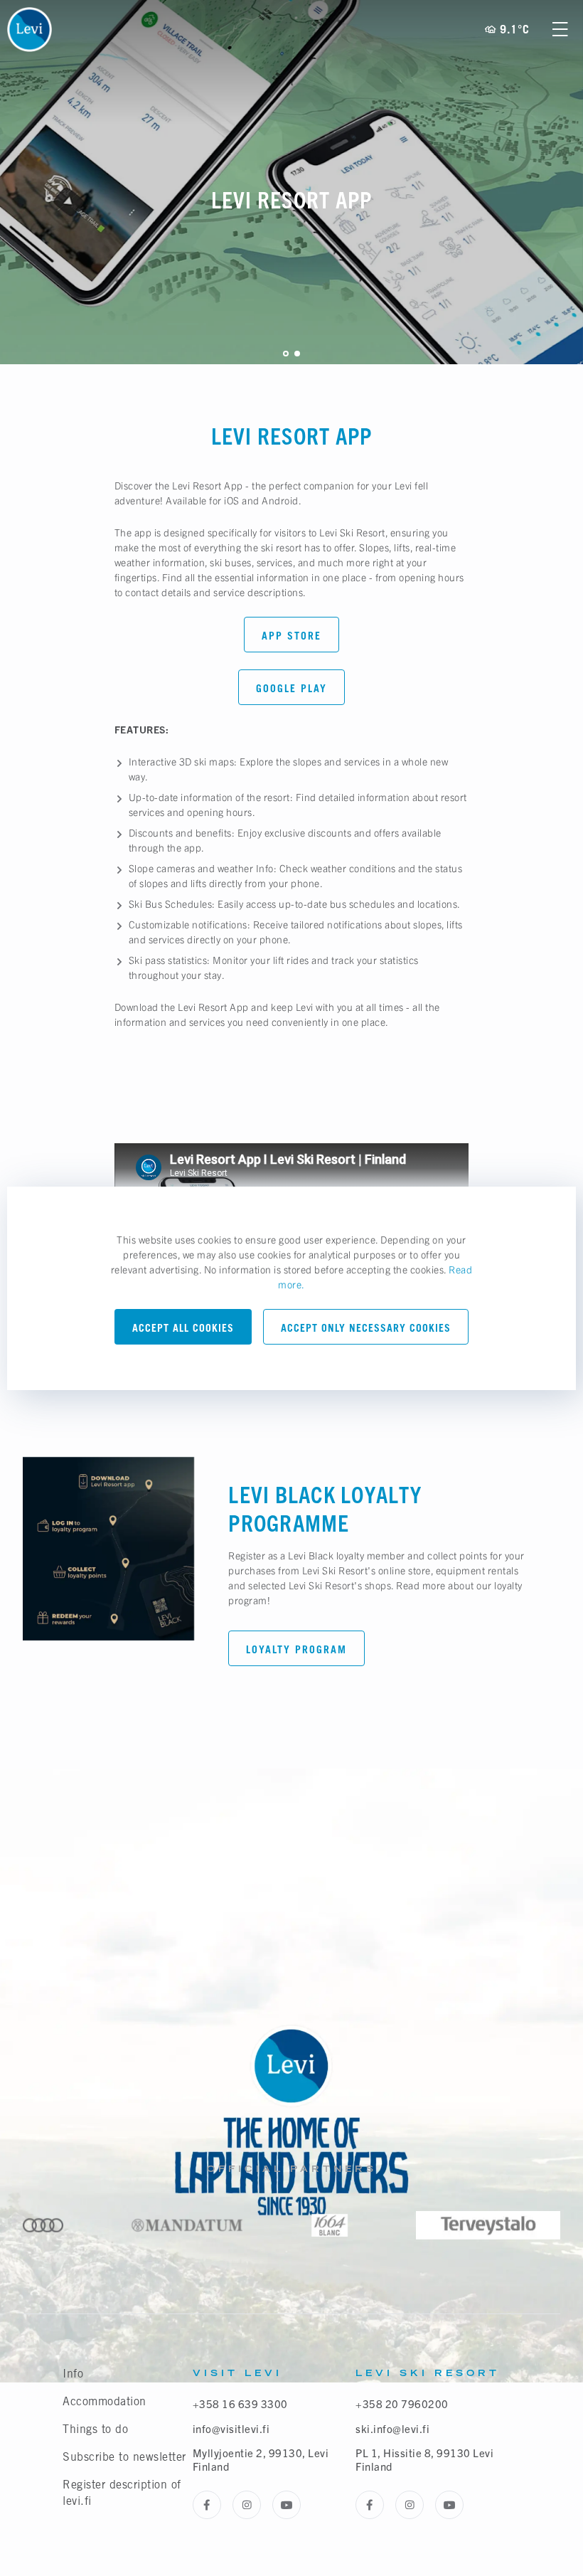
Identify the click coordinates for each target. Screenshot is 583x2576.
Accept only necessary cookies (366, 1328)
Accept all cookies (183, 1328)
